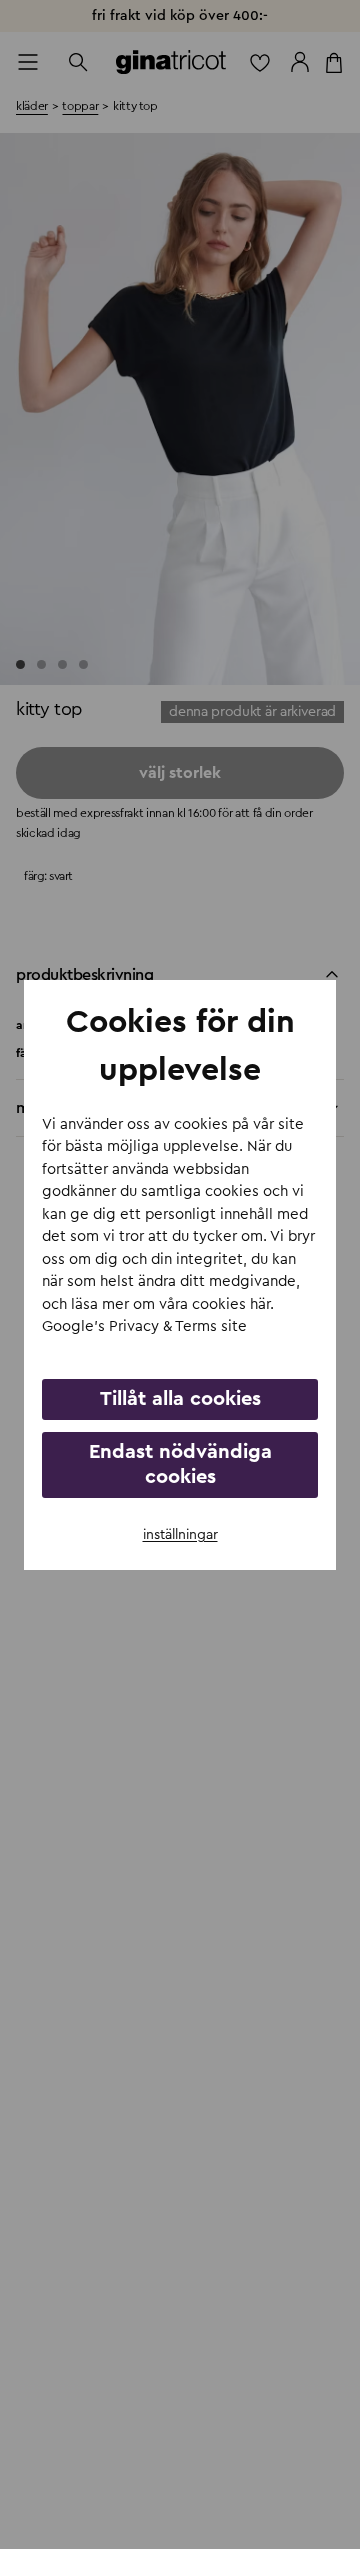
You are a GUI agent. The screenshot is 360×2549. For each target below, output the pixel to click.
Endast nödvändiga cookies (180, 1464)
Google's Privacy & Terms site (144, 1326)
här (260, 1304)
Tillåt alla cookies (180, 1399)
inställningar (180, 1535)
